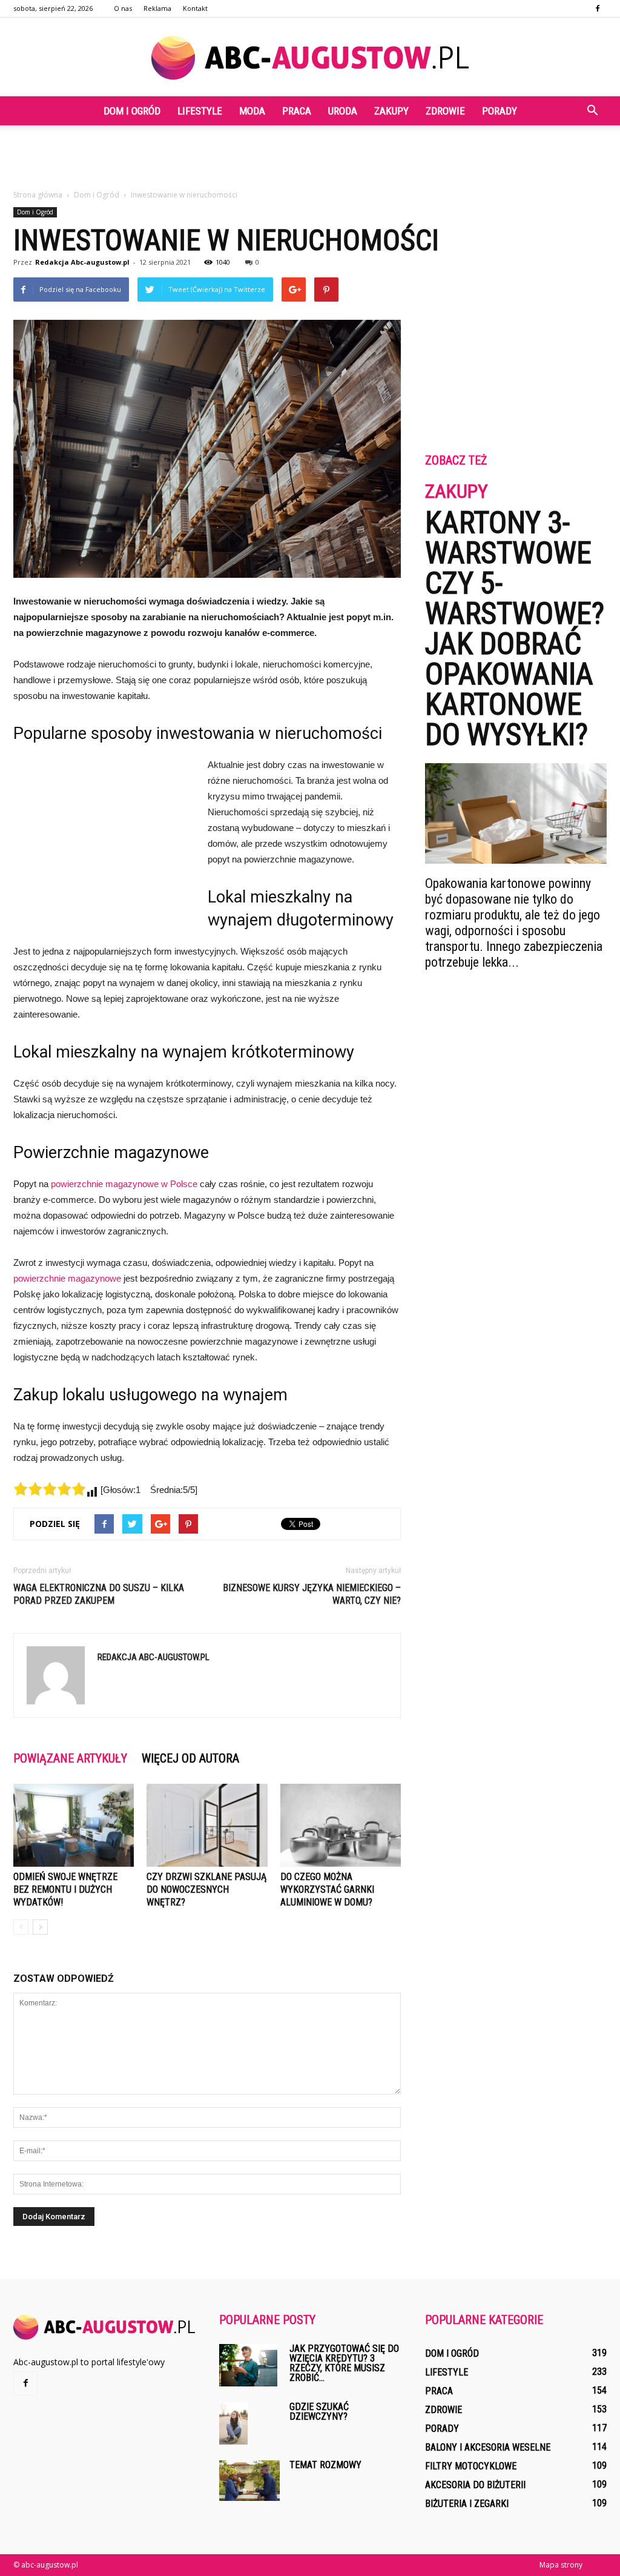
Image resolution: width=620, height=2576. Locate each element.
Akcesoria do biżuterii (475, 2485)
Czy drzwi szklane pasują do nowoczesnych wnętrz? (206, 1889)
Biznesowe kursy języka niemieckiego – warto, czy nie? (312, 1594)
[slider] (50, 1489)
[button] (592, 111)
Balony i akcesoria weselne (488, 2447)
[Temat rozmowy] (249, 2481)
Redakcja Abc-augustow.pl (82, 262)
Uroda (343, 111)
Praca (297, 111)
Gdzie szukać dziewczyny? (319, 2412)
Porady (500, 111)
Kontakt (195, 8)
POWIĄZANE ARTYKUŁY (70, 1758)
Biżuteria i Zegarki (467, 2504)
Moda (252, 111)
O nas (123, 8)
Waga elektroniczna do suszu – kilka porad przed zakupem (99, 1594)
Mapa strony (561, 2565)
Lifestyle (200, 111)
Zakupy (391, 111)
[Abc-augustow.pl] (310, 58)
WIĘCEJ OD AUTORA (190, 1758)
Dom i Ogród (132, 111)
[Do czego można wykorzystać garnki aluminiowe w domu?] (341, 1825)
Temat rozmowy (325, 2465)
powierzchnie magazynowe (67, 1278)
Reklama (157, 8)
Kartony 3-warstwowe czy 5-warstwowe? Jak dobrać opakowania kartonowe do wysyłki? (515, 629)
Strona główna (38, 195)
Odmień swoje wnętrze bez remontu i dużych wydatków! (65, 1889)
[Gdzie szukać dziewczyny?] (233, 2424)
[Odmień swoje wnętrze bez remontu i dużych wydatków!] (74, 1825)
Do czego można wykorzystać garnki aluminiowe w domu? (327, 1889)
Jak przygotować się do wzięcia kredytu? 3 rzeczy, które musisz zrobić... (344, 2363)
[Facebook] (598, 8)
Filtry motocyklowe (471, 2466)
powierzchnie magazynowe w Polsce (124, 1184)
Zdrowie (445, 111)
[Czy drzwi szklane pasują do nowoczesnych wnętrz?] (207, 1825)
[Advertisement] (310, 158)
